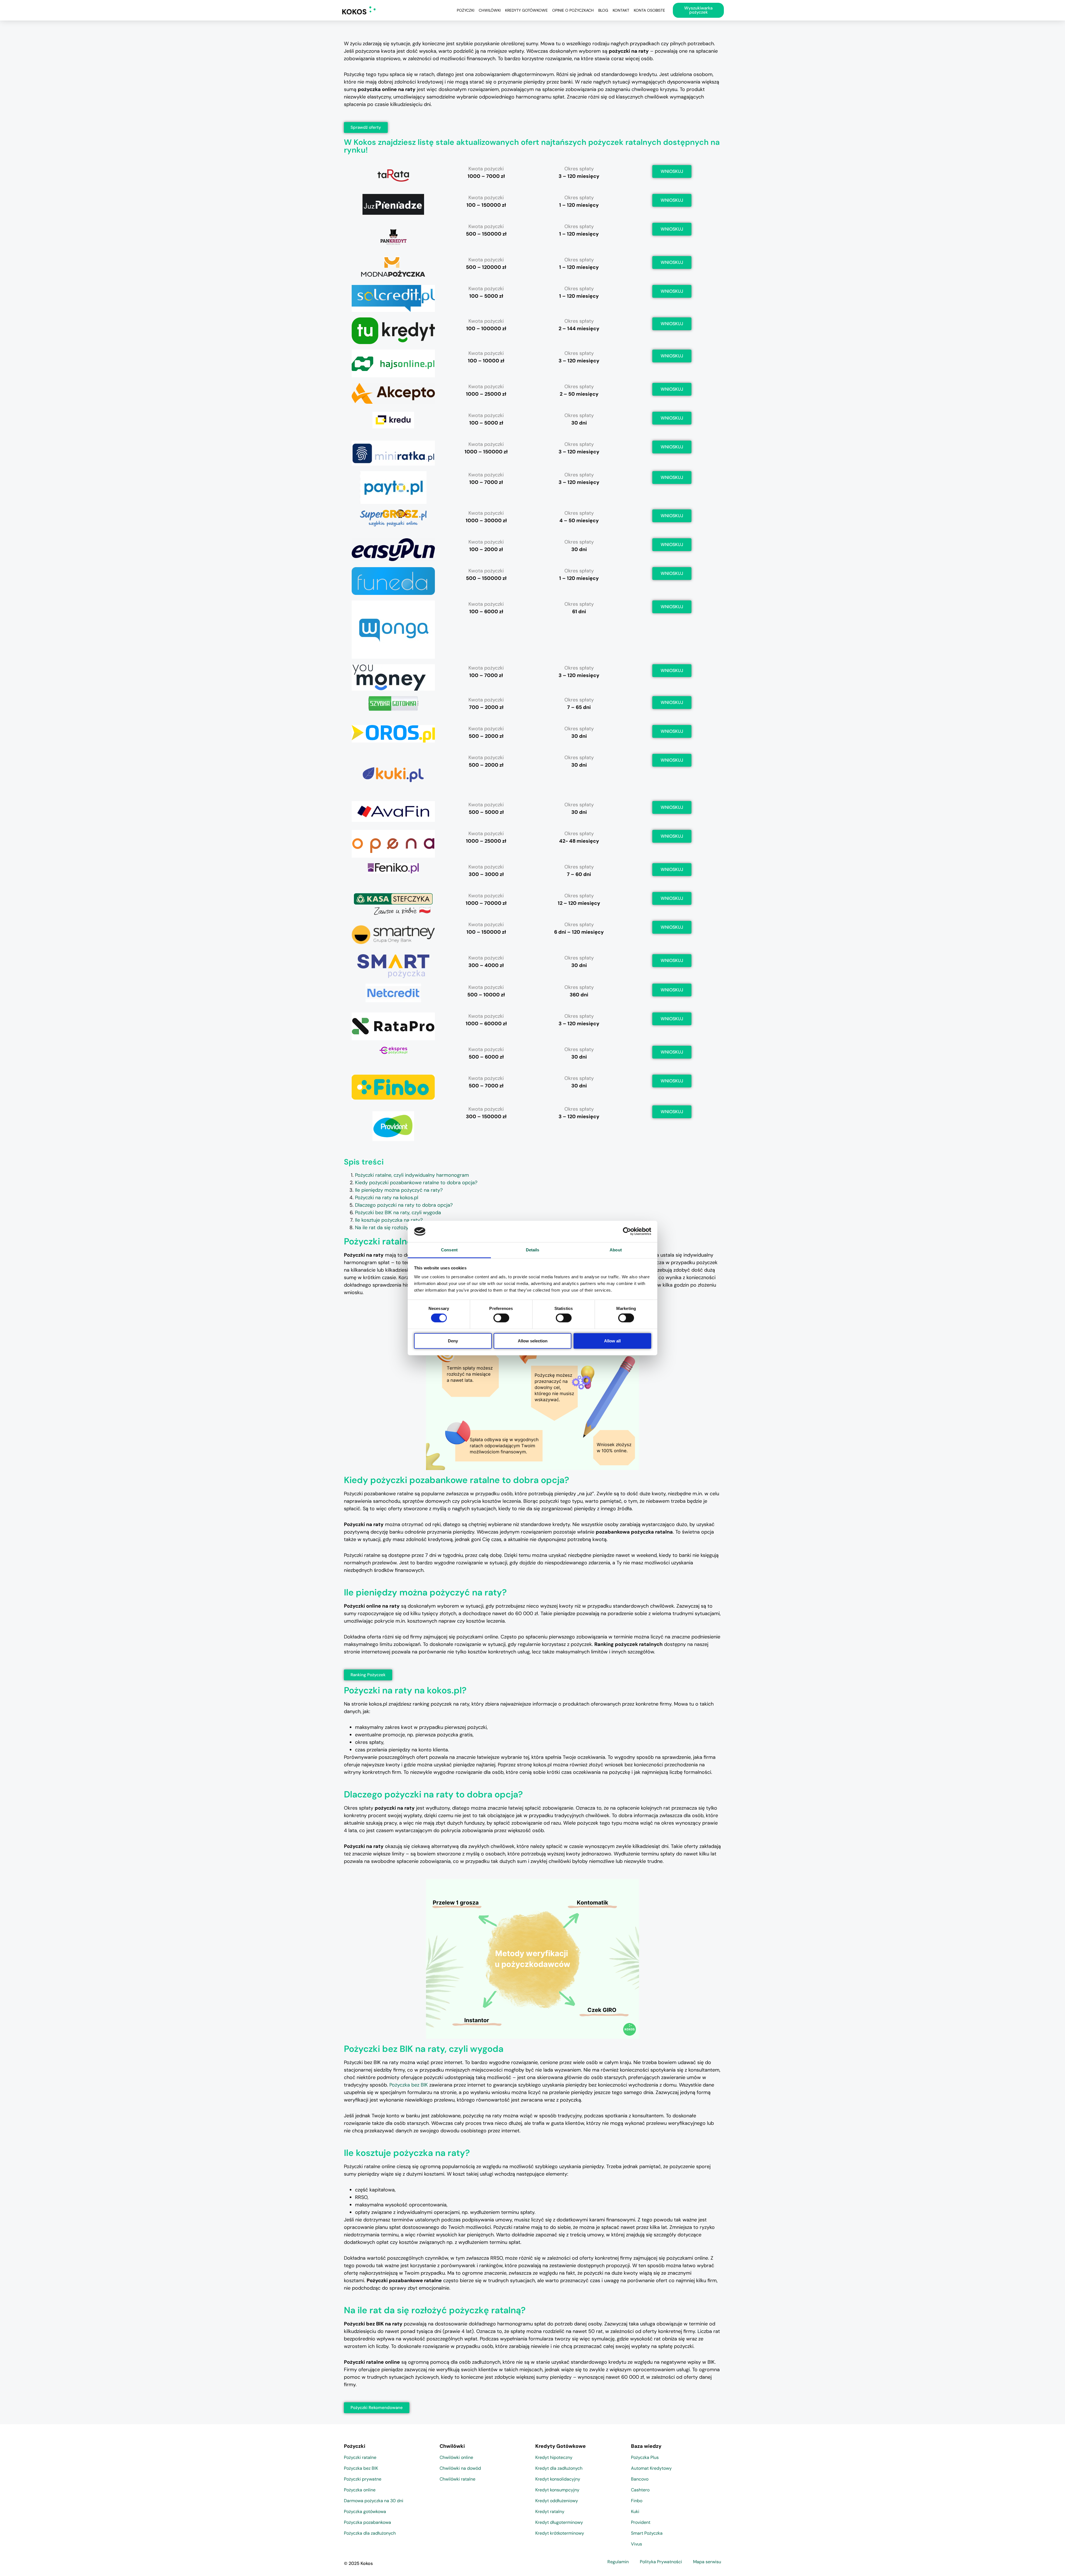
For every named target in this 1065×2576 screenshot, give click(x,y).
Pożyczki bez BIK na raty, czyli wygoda (398, 1213)
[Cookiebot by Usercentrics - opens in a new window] (627, 1231)
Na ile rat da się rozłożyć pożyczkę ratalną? (404, 1228)
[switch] (501, 1318)
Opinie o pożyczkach (573, 10)
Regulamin (618, 2562)
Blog (603, 10)
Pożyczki (466, 10)
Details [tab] (533, 1250)
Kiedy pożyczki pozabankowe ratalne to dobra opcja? (416, 1183)
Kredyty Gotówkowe (526, 10)
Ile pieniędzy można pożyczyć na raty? (399, 1190)
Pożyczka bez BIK (409, 2085)
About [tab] (616, 1250)
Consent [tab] (449, 1250)
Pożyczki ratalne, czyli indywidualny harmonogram (412, 1175)
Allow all (612, 1341)
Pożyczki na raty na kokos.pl (387, 1198)
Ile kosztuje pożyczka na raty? (389, 1220)
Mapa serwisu (707, 2562)
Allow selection (533, 1341)
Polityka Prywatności (661, 2562)
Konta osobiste (649, 10)
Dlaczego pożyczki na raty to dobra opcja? (404, 1205)
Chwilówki (490, 10)
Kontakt (621, 10)
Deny (453, 1341)
